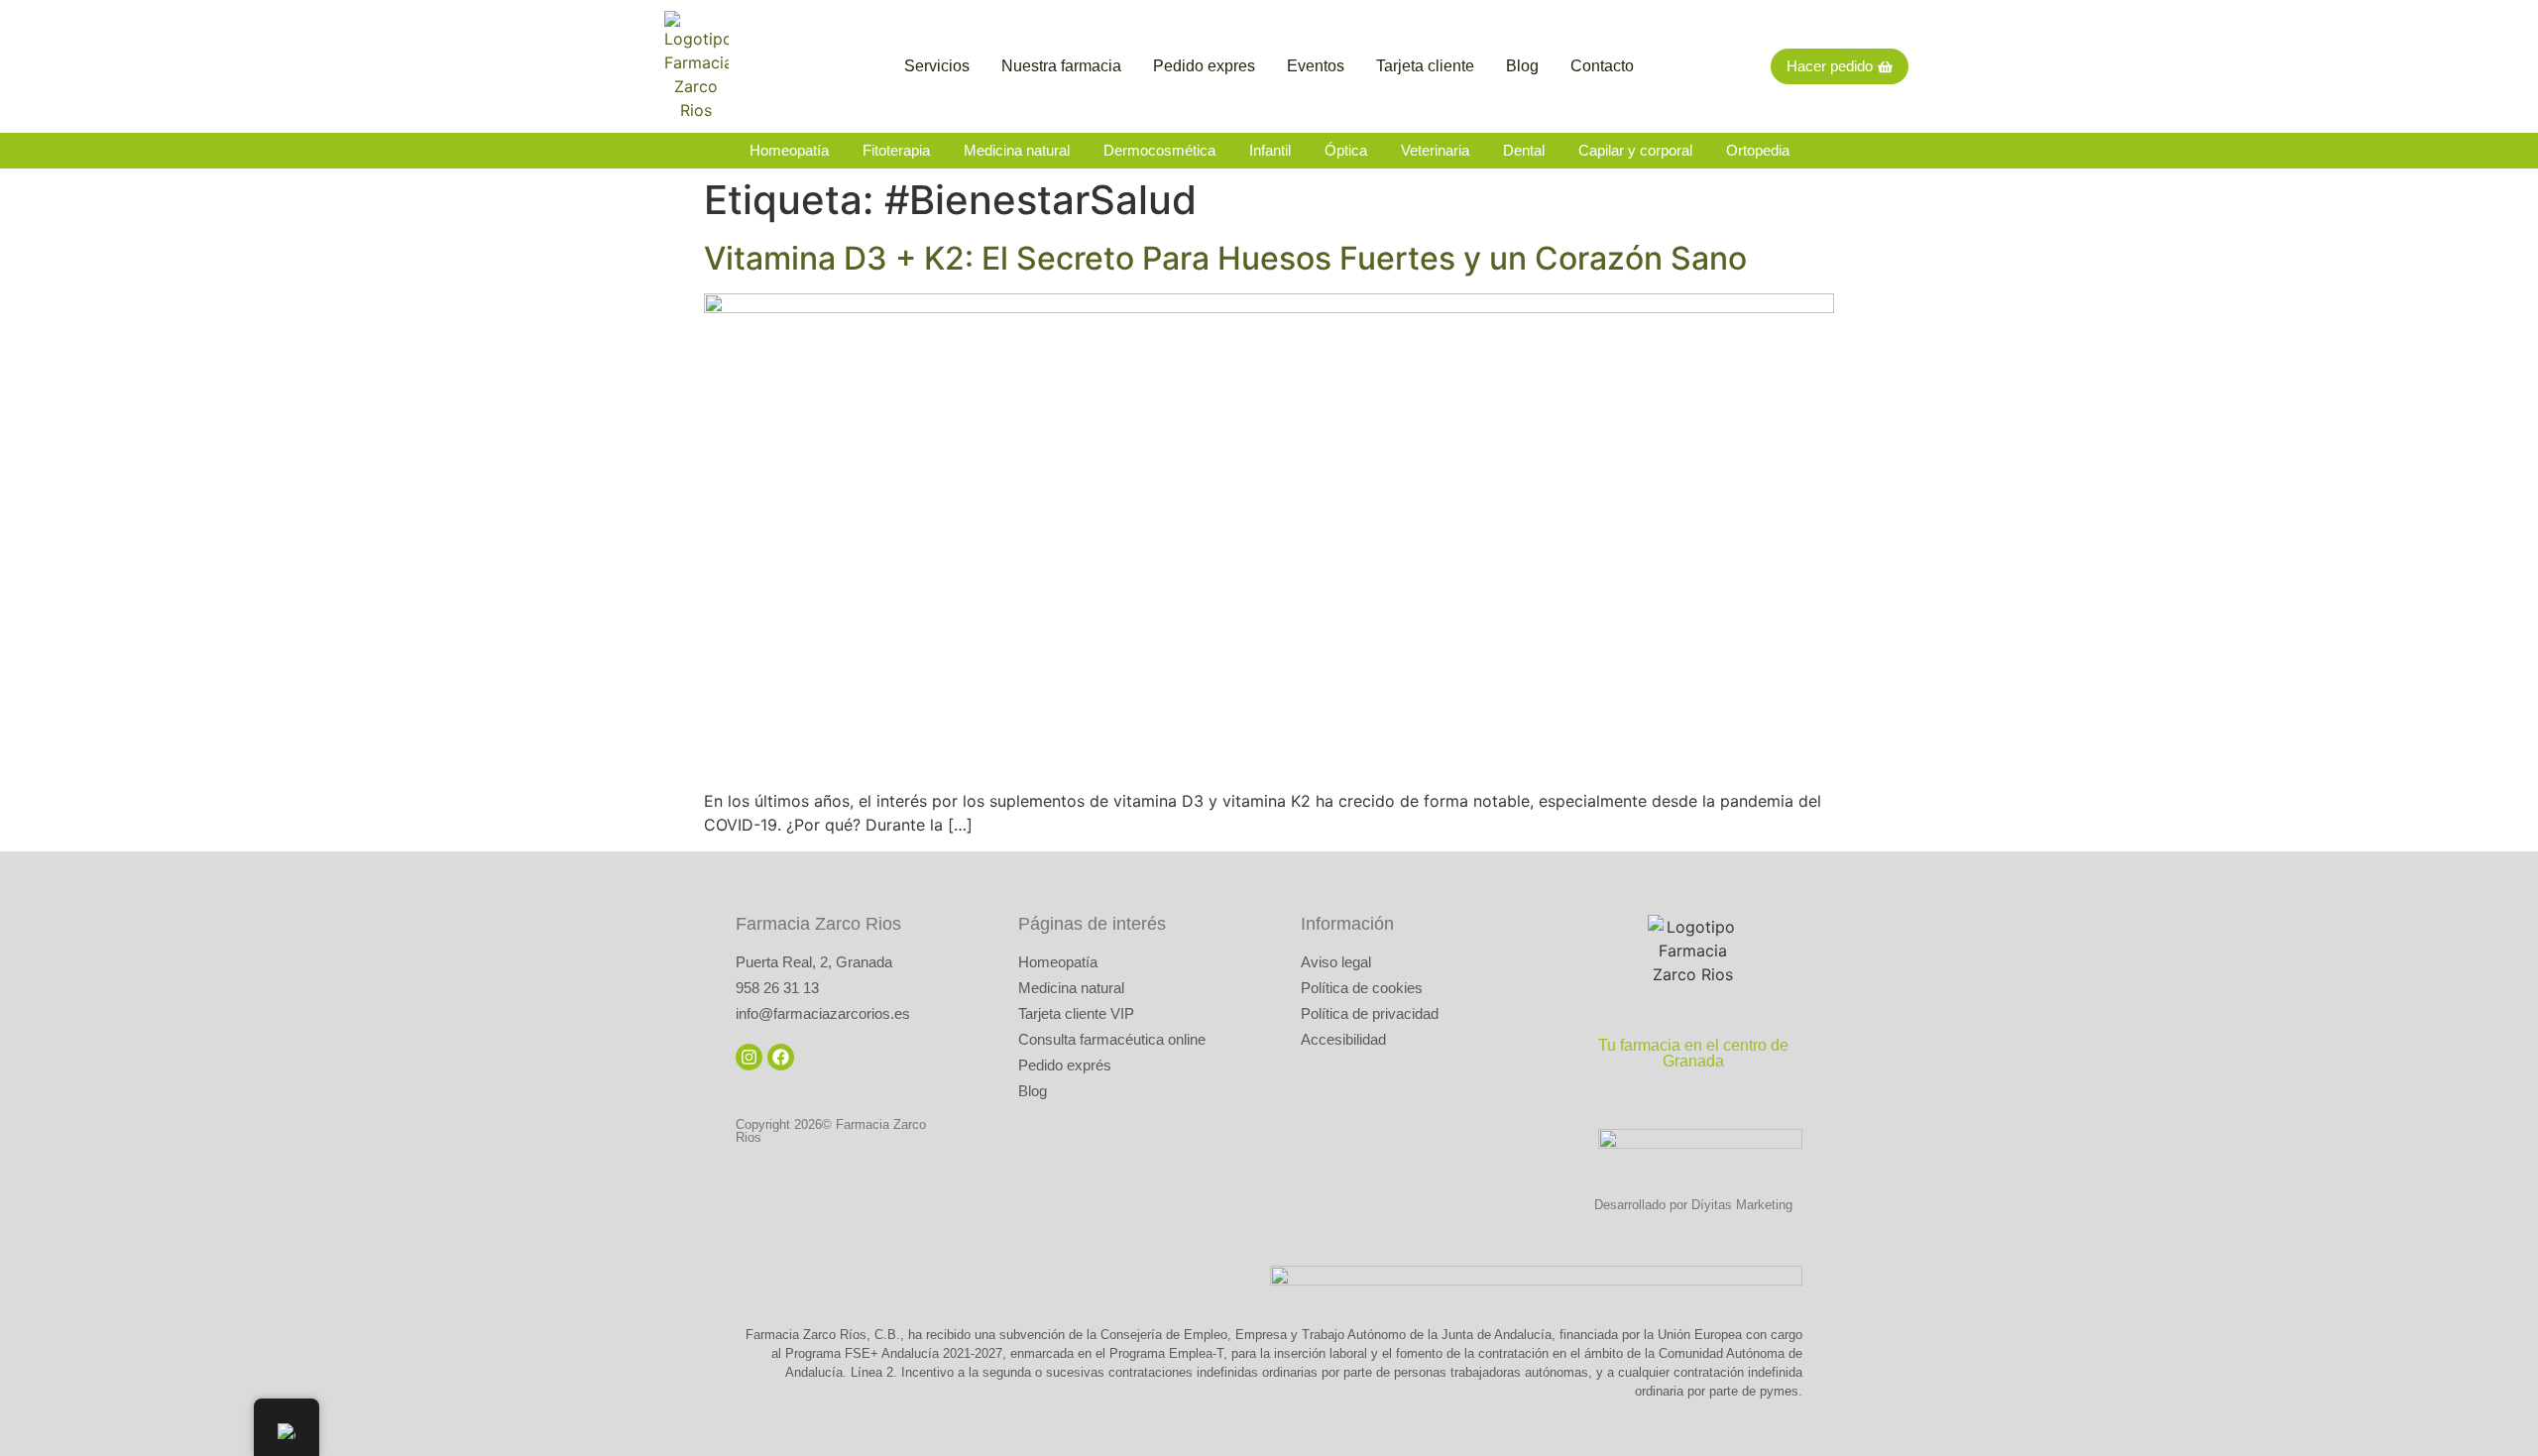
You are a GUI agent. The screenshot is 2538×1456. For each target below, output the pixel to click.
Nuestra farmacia (1061, 66)
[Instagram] (749, 1057)
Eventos (1316, 66)
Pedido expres (1204, 66)
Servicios (937, 66)
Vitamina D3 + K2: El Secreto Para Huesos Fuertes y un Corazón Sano (1225, 258)
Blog (1522, 66)
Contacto (1602, 66)
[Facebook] (781, 1057)
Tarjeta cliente (1425, 66)
